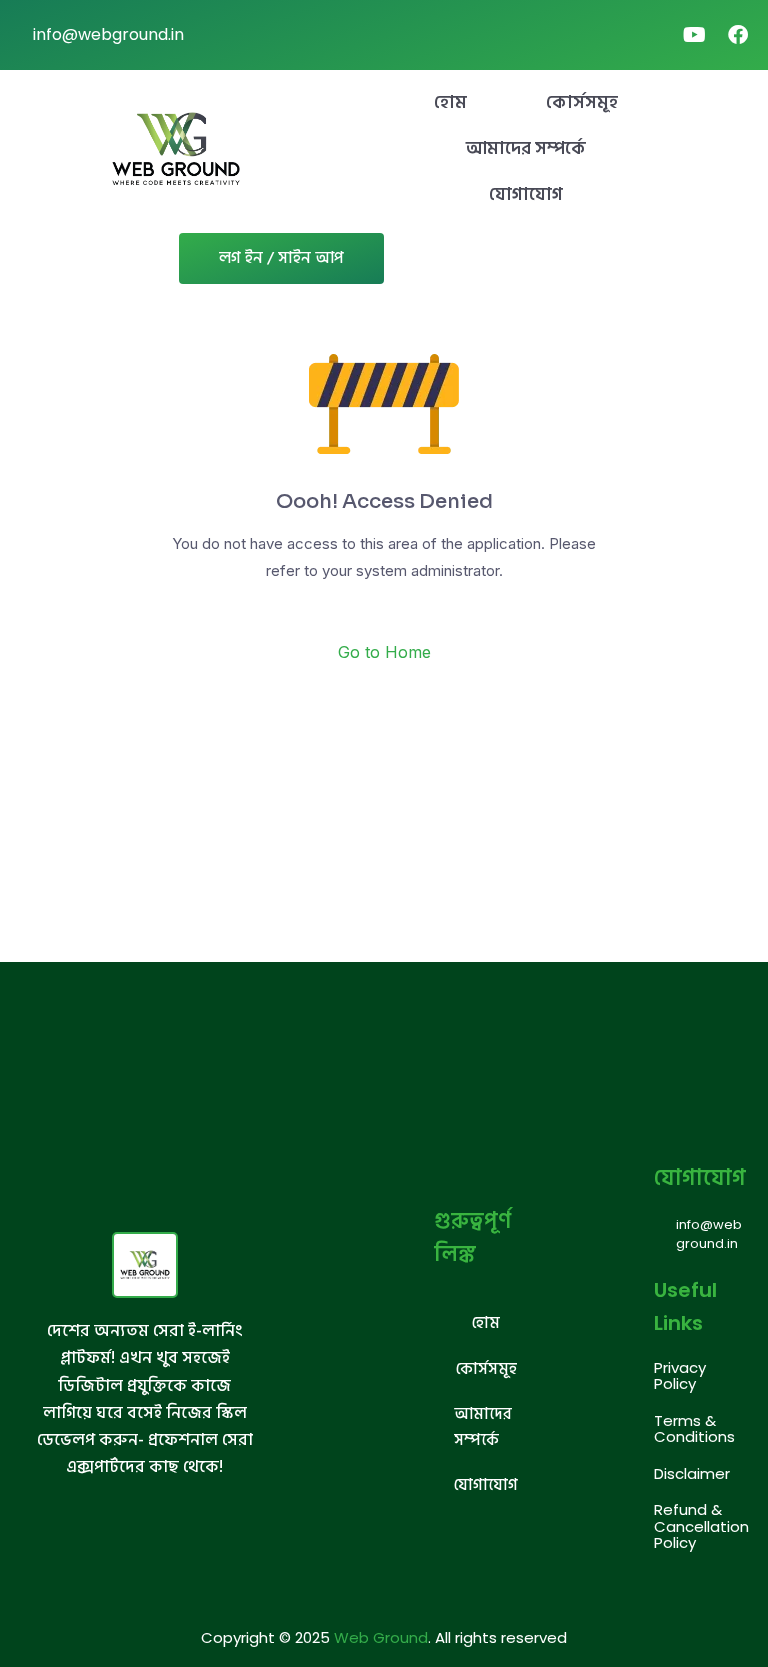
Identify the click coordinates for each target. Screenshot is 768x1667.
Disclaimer (692, 1473)
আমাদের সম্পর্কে (526, 148)
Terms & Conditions (694, 1429)
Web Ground (381, 1637)
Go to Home (384, 652)
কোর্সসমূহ (582, 102)
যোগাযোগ (526, 194)
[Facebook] (738, 35)
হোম (450, 102)
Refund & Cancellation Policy (701, 1526)
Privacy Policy (680, 1376)
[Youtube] (694, 35)
